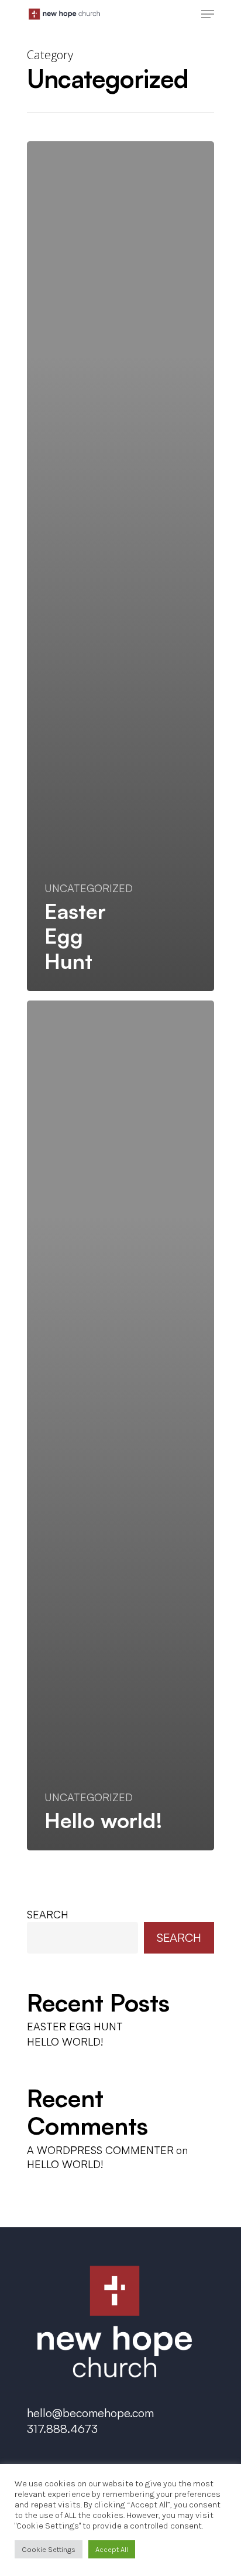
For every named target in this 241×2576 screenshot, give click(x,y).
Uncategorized (89, 888)
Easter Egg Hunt (75, 2026)
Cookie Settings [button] (49, 2549)
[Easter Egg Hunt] (120, 566)
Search (48, 1914)
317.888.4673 (62, 2429)
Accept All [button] (112, 2549)
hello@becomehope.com (90, 2413)
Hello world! (65, 2041)
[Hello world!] (120, 1425)
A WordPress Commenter (100, 2150)
